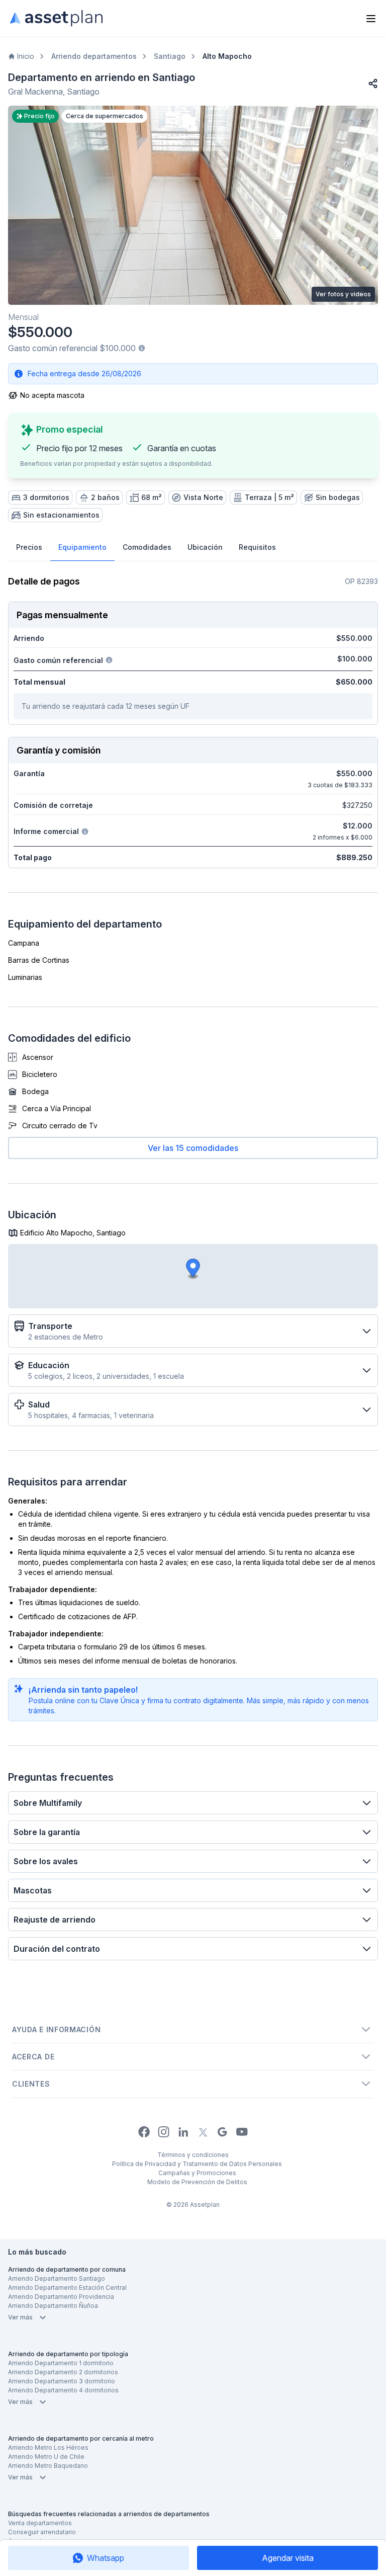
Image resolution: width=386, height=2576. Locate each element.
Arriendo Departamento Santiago (57, 2278)
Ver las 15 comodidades (193, 1148)
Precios (29, 547)
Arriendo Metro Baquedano (48, 2466)
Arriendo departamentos (94, 56)
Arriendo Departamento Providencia (61, 2297)
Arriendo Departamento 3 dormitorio (62, 2381)
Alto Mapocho (227, 56)
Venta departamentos (40, 2523)
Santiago (170, 56)
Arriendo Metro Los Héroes (48, 2447)
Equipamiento (82, 547)
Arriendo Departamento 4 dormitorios (63, 2390)
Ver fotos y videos (343, 294)
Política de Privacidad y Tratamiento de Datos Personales (197, 2164)
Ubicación (205, 547)
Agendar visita (288, 2558)
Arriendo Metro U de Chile (46, 2457)
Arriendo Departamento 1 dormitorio (61, 2363)
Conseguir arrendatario (42, 2532)
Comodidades (147, 547)
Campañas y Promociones (197, 2173)
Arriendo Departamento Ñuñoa (53, 2306)
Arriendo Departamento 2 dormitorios (63, 2372)
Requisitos (257, 547)
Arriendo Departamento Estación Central (67, 2288)
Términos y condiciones (193, 2155)
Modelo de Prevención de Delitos (197, 2182)
